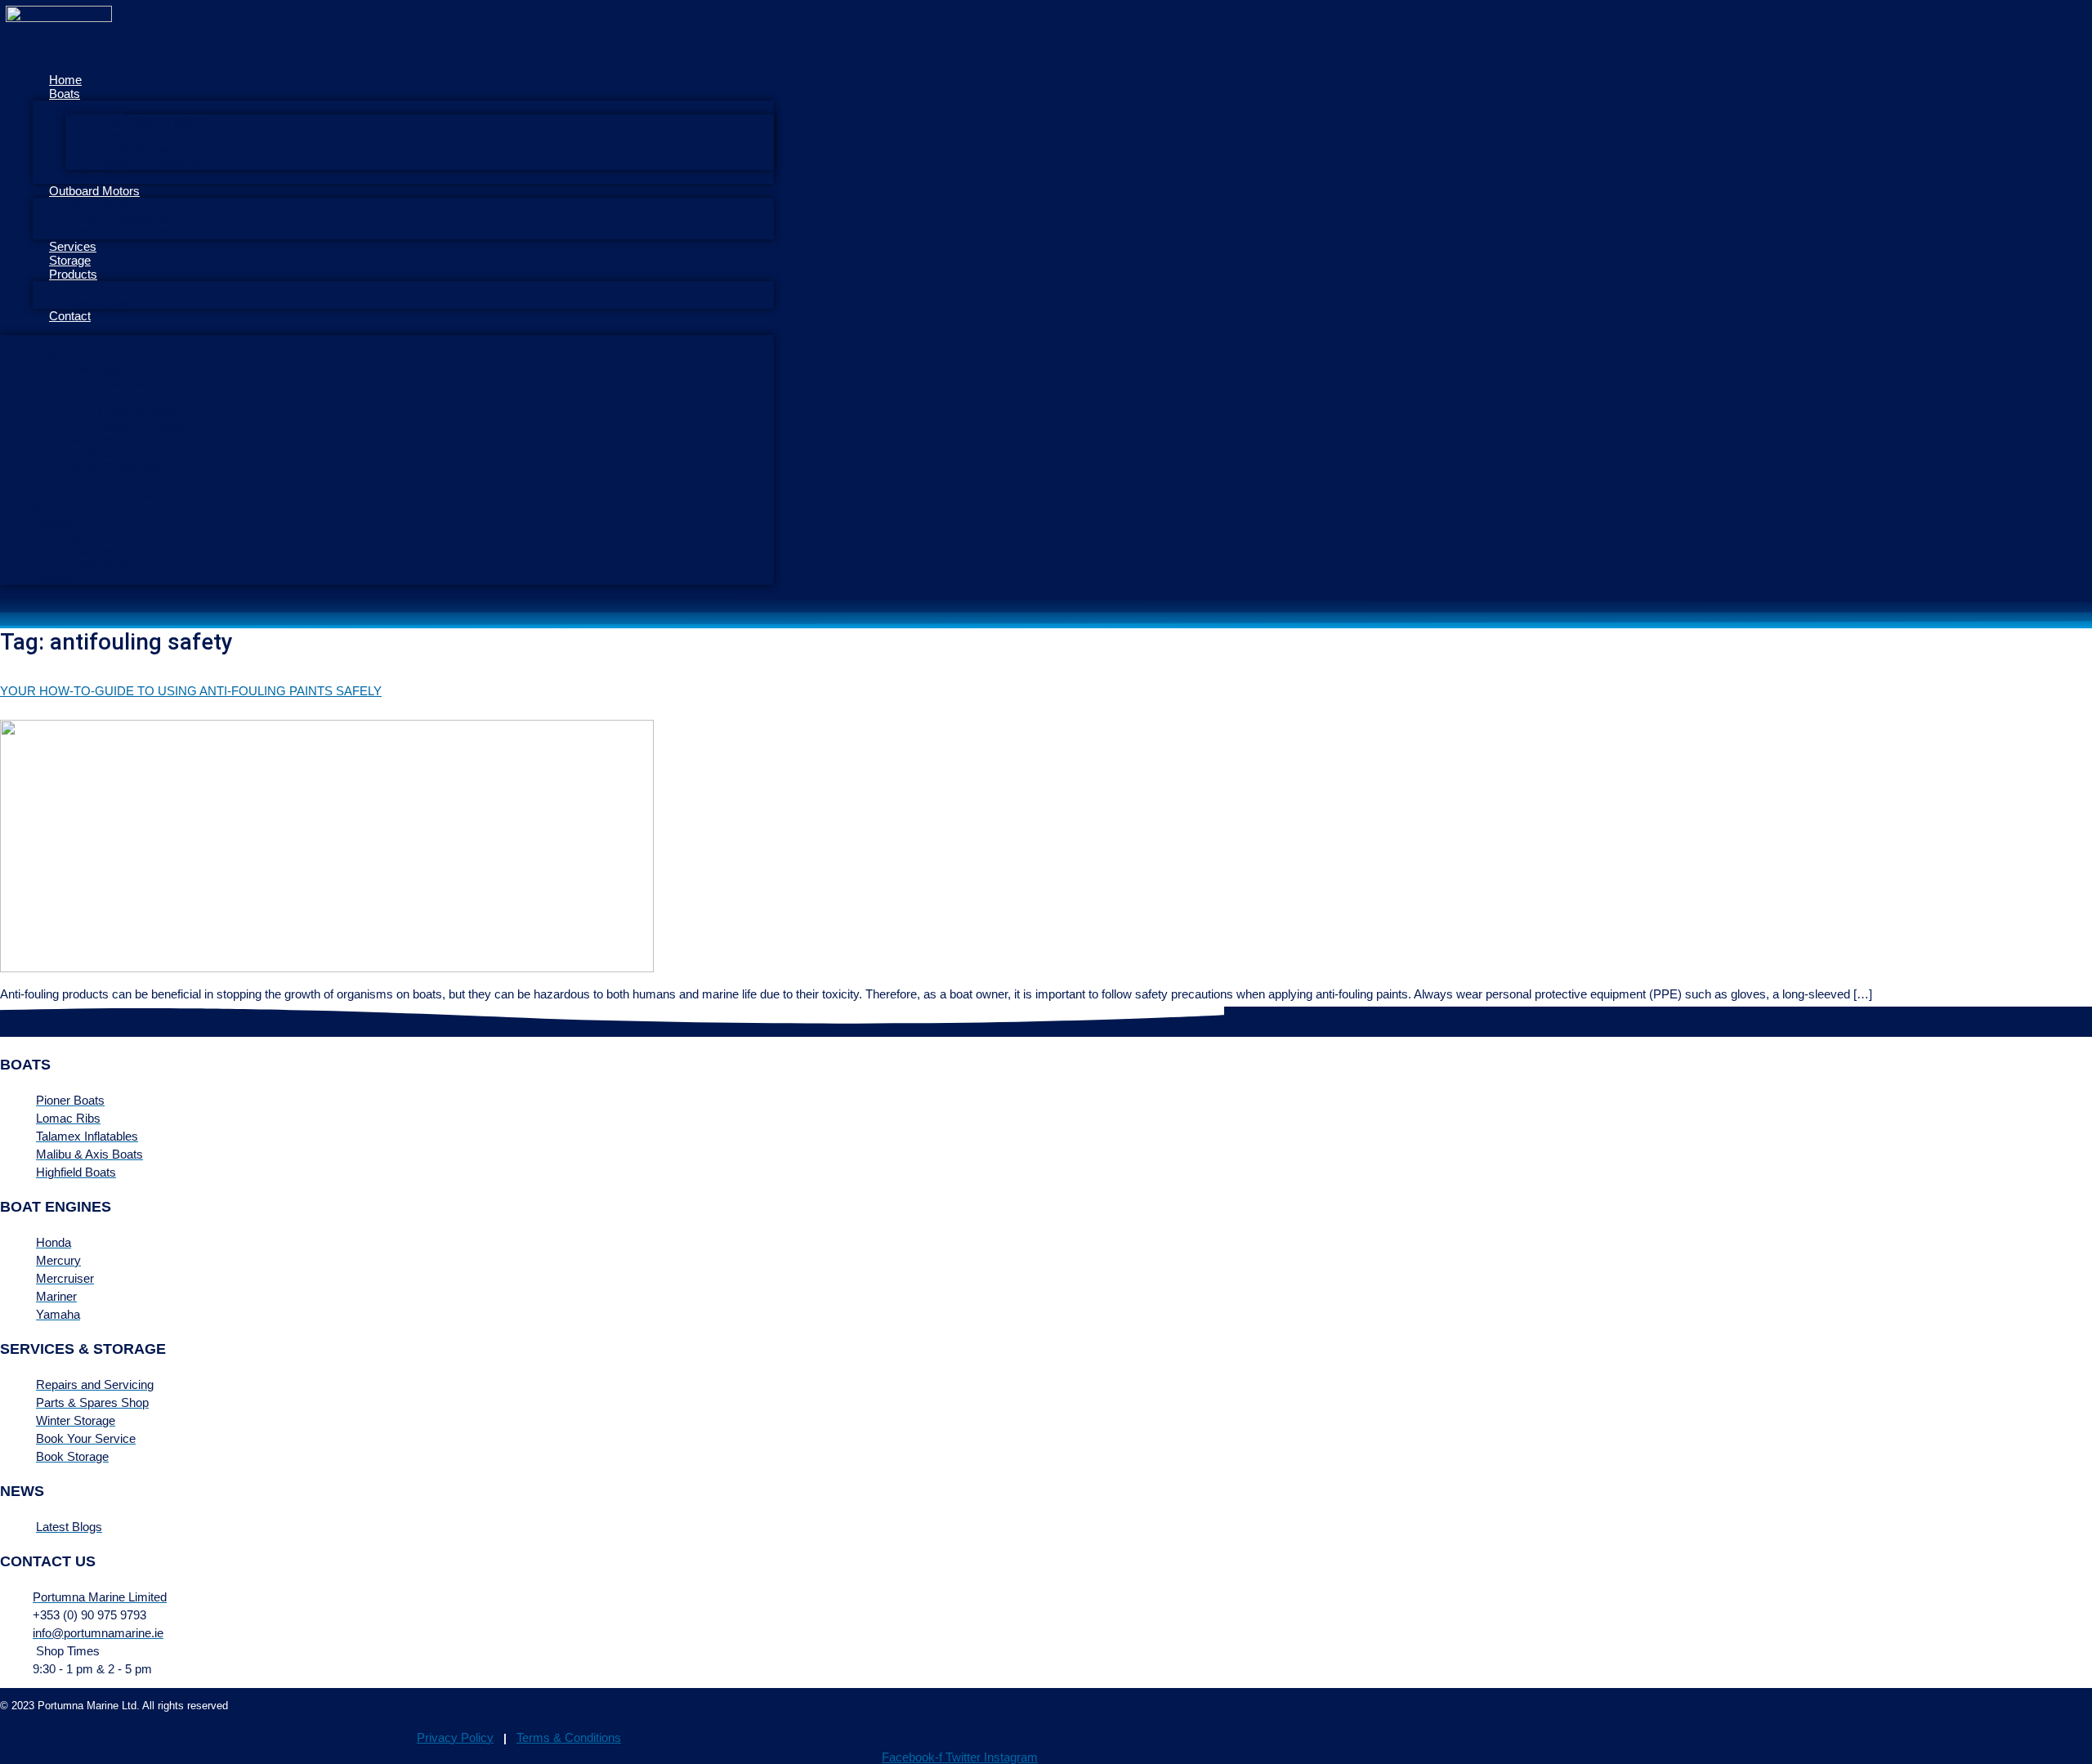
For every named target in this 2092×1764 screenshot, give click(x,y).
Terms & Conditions (569, 1737)
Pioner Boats (132, 135)
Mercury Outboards (118, 219)
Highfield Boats (138, 149)
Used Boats (97, 439)
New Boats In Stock (151, 121)
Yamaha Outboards (117, 232)
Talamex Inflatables (149, 425)
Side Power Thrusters (123, 288)
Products (73, 274)
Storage (54, 523)
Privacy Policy (455, 1737)
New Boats (95, 107)
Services (56, 509)
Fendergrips (97, 564)
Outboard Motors (94, 191)
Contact (70, 316)
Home (49, 342)
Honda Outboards (113, 205)
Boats (65, 94)
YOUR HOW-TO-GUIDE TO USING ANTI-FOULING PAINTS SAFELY (191, 691)
